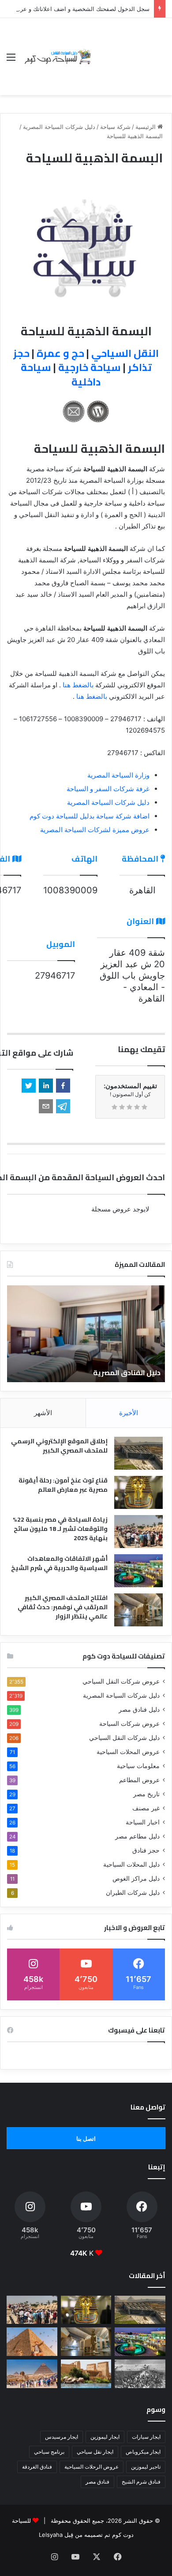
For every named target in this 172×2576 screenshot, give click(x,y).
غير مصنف (146, 1808)
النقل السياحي (125, 353)
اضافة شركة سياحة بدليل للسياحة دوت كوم (90, 816)
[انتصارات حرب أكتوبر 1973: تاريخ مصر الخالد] (140, 2374)
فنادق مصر (97, 2482)
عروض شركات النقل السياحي (121, 1681)
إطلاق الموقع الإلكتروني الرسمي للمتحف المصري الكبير (59, 1446)
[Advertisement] (129, 50)
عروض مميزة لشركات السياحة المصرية (95, 830)
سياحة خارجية (90, 367)
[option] (86, 1334)
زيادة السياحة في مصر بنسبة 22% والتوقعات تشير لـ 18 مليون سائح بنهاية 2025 (60, 1529)
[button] (63, 1086)
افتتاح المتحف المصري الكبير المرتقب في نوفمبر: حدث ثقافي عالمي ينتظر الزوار (63, 1607)
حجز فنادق (146, 1850)
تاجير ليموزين (146, 2467)
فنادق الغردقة (37, 2467)
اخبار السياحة (143, 1822)
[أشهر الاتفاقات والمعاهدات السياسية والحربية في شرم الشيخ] (138, 1571)
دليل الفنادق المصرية (127, 1372)
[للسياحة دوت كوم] (57, 57)
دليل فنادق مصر (139, 1710)
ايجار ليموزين (105, 2437)
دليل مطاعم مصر (137, 1836)
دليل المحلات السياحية (131, 1864)
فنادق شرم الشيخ (141, 2482)
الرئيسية (146, 127)
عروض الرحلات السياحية (92, 2467)
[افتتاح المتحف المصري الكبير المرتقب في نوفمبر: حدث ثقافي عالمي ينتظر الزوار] (138, 1610)
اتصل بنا (86, 2139)
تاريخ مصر (146, 1794)
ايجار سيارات (146, 2437)
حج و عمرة (60, 353)
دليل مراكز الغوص (136, 1879)
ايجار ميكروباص (143, 2452)
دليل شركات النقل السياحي (124, 1738)
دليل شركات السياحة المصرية (59, 127)
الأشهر (43, 1413)
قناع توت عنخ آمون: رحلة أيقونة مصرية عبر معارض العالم (63, 1485)
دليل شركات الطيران (133, 1893)
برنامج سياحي (49, 2452)
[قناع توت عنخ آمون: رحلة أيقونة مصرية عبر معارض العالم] (138, 1492)
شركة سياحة (115, 127)
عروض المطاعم (139, 1780)
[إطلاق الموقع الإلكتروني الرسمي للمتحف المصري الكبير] (138, 1453)
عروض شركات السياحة (129, 1724)
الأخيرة (129, 1413)
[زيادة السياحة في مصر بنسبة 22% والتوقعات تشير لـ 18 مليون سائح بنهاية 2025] (138, 1532)
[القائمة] (11, 60)
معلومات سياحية (138, 1766)
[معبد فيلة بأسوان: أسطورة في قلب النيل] (86, 2374)
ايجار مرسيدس (62, 2437)
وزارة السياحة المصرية (118, 775)
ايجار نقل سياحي (95, 2452)
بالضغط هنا (78, 685)
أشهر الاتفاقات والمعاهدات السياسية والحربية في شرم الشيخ (59, 1563)
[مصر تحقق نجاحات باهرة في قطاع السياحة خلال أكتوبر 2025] (32, 2374)
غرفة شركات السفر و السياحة (108, 789)
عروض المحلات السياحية (128, 1752)
